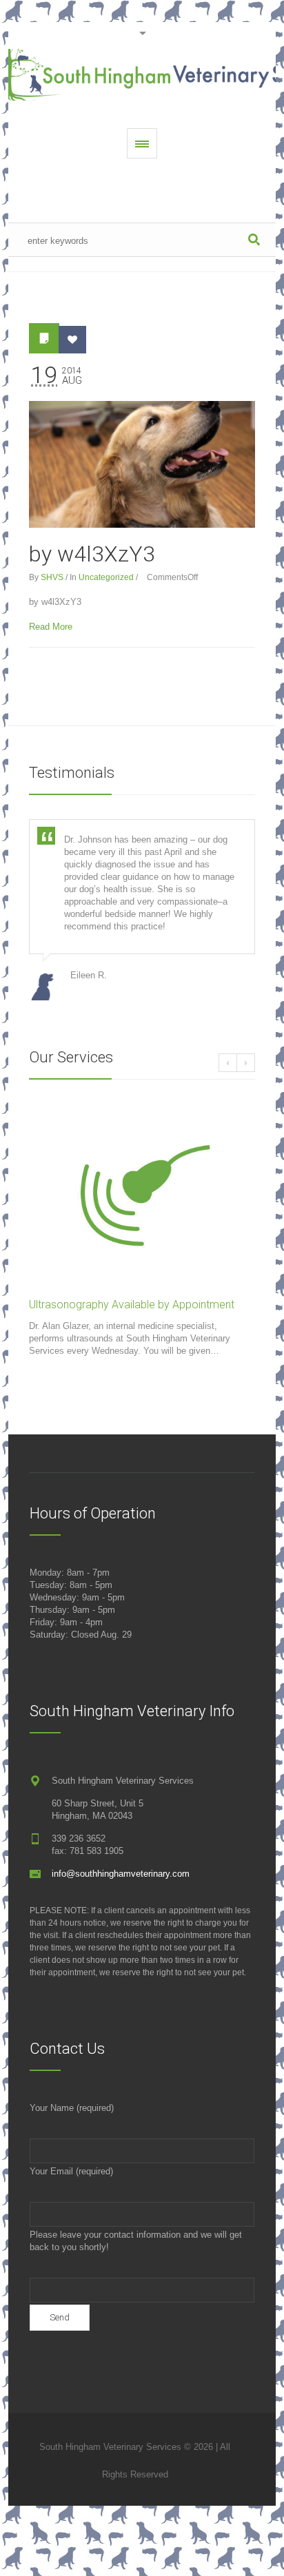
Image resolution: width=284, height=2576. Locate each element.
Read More (51, 627)
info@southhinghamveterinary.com (121, 1874)
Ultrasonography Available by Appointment (132, 1305)
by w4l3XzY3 (92, 554)
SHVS (52, 577)
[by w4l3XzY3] (142, 464)
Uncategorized (106, 577)
